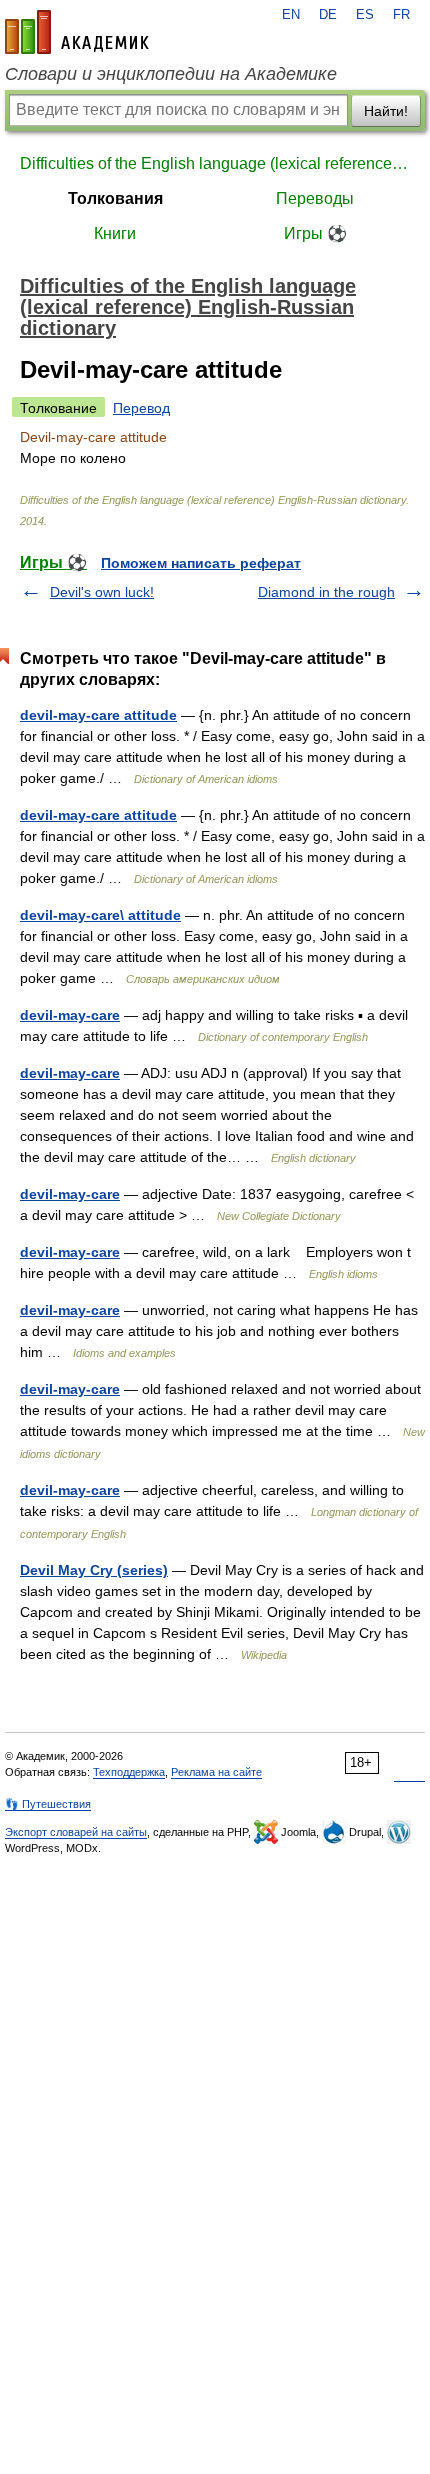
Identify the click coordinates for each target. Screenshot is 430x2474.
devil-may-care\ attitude (100, 915)
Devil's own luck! (102, 592)
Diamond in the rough (326, 592)
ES (365, 15)
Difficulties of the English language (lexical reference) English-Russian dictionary (215, 163)
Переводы (315, 198)
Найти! (386, 111)
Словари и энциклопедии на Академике (171, 74)
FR (401, 15)
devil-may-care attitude (98, 715)
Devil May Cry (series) (94, 1570)
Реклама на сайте (216, 1772)
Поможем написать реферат (201, 563)
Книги (115, 233)
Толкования (115, 198)
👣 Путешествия (48, 1804)
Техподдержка (129, 1772)
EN (291, 15)
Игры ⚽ (315, 233)
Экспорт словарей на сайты (76, 1832)
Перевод (141, 408)
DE (328, 15)
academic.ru (77, 32)
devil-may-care (70, 1015)
